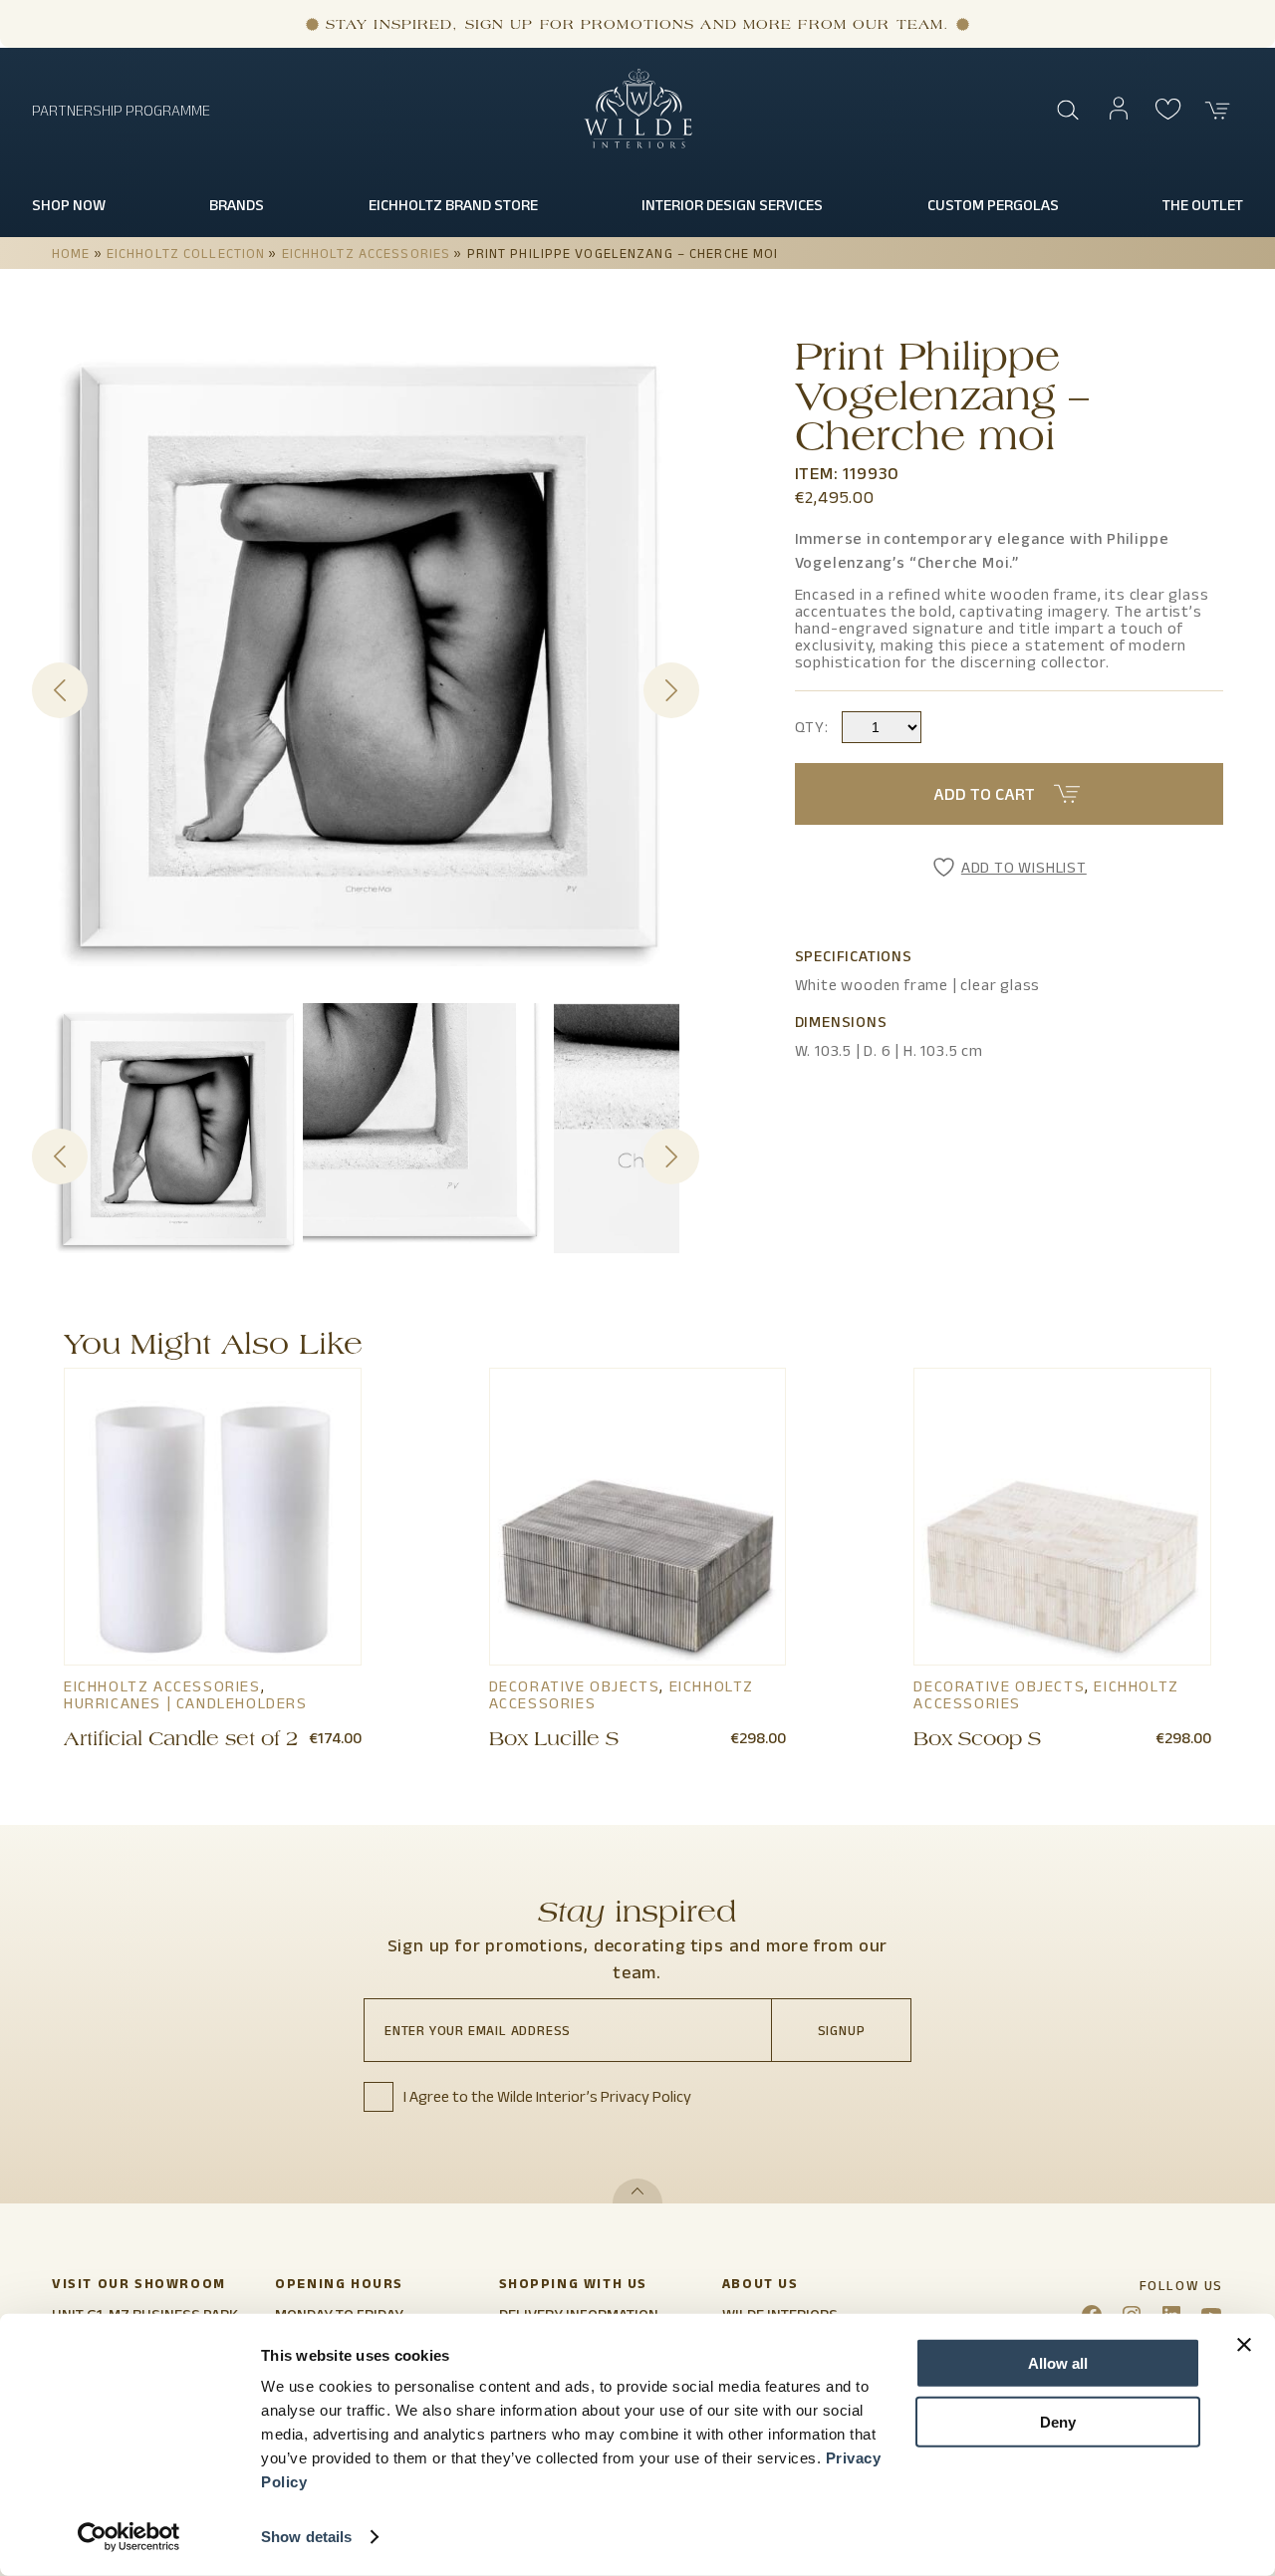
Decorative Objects (575, 1686)
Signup (842, 2030)
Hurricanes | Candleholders (186, 1703)
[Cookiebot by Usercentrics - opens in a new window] (129, 2537)
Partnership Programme (121, 110)
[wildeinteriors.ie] (638, 144)
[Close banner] (1244, 2345)
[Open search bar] (1069, 111)
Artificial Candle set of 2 (181, 1741)
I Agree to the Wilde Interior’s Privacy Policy (547, 2096)
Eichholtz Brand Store (453, 205)
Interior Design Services (732, 205)
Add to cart (984, 794)
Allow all (1058, 2363)
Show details (306, 2537)
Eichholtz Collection (186, 253)
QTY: (812, 727)
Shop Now (69, 205)
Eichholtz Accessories (367, 253)
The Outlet (1203, 205)
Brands (237, 205)
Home (71, 253)
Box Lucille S (554, 1741)
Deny (1058, 2421)
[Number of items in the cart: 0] (1218, 111)
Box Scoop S (977, 1741)
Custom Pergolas (993, 205)
